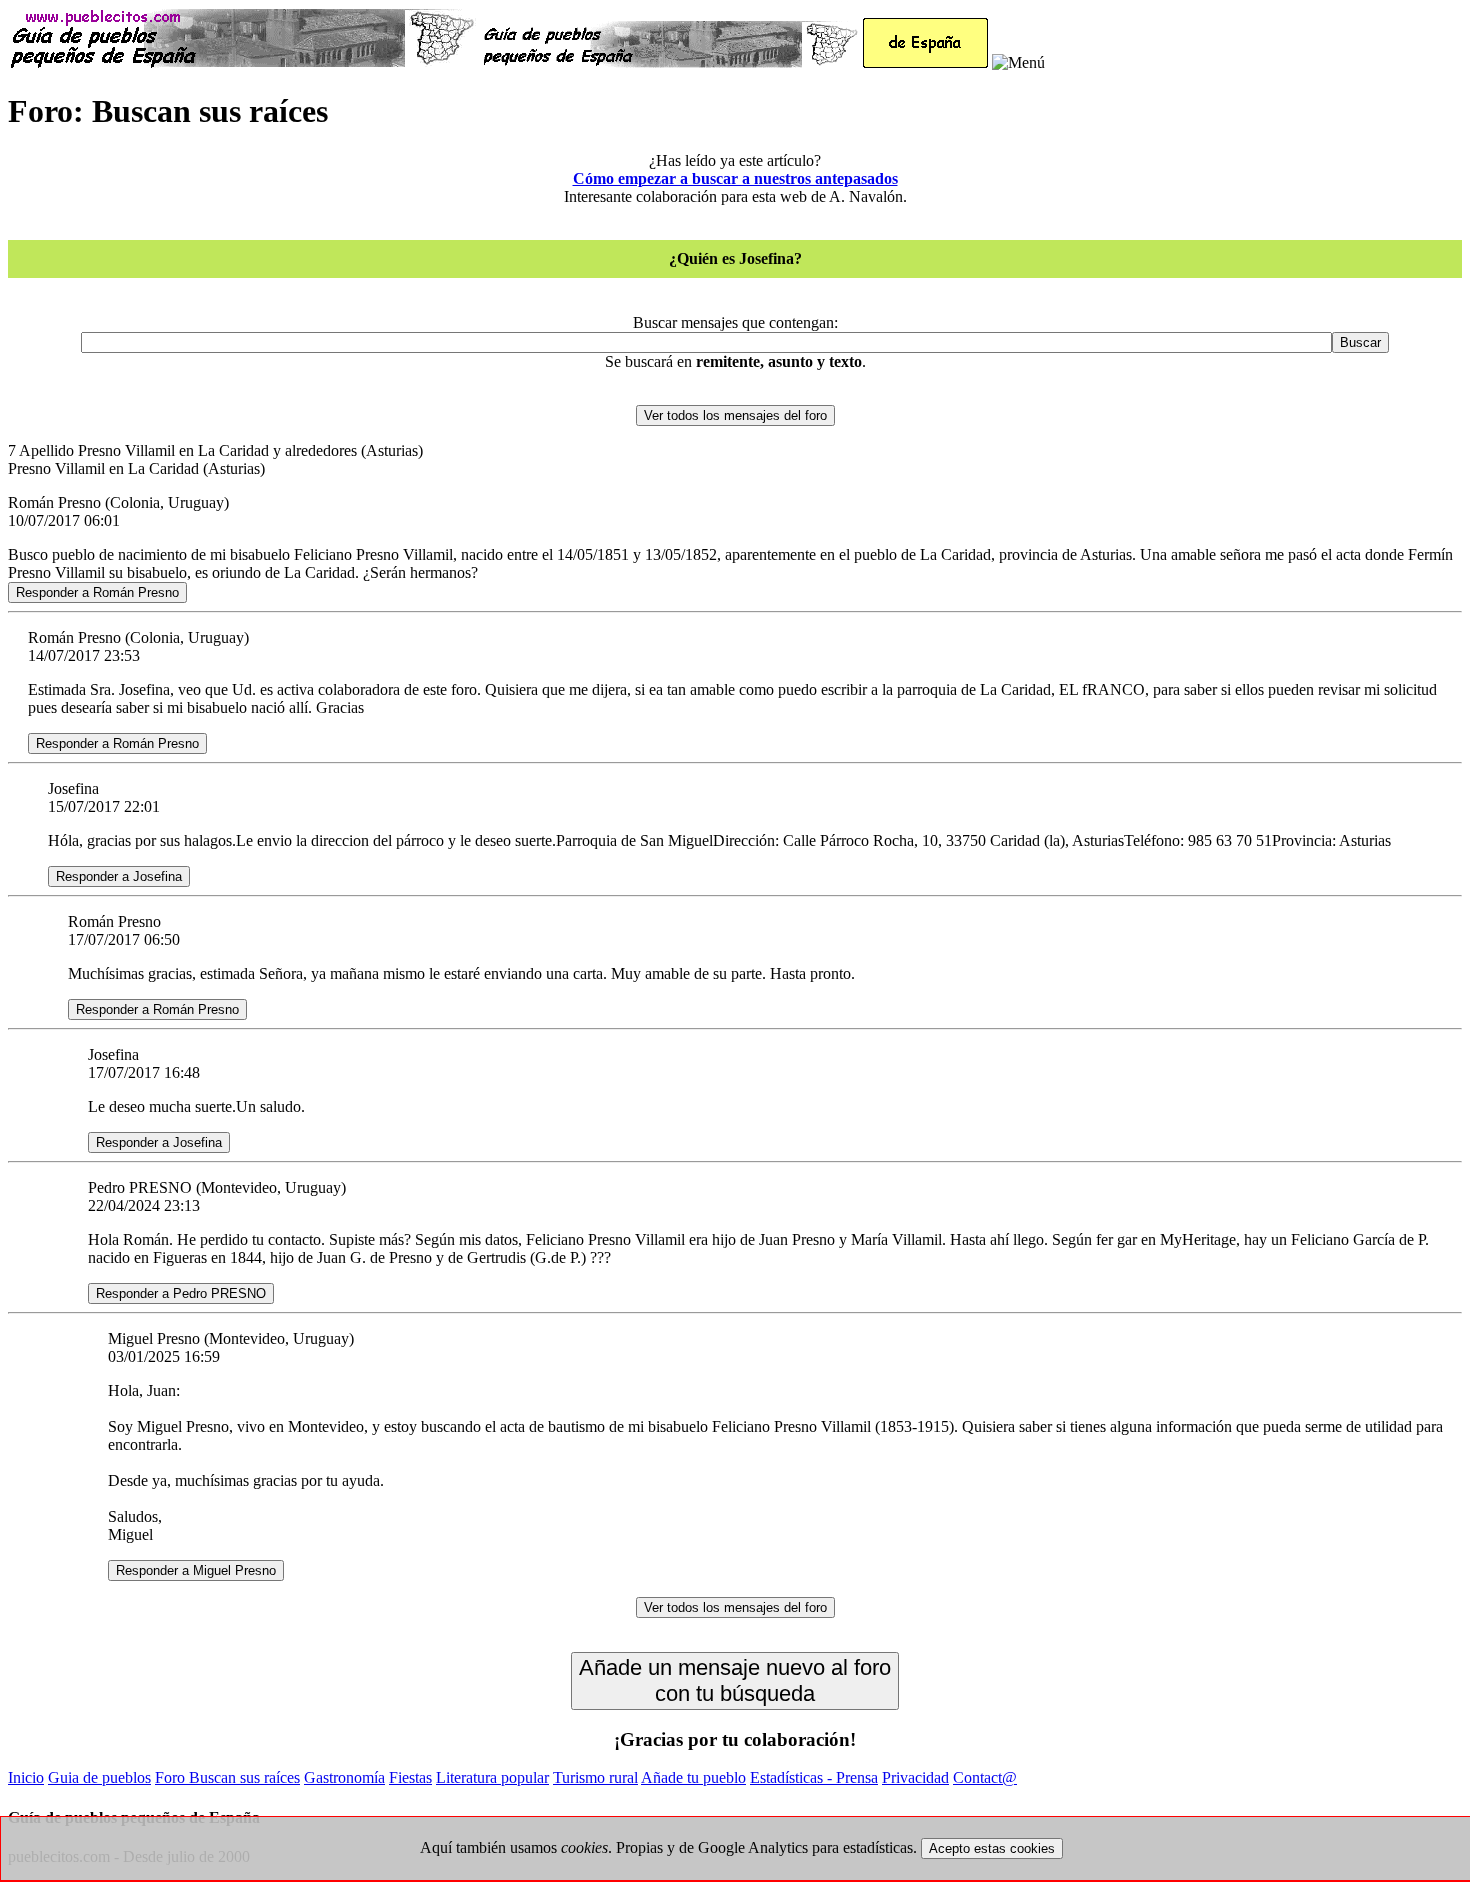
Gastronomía (344, 1777)
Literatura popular (492, 1777)
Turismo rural (595, 1777)
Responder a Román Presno (97, 592)
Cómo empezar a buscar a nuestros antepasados (735, 178)
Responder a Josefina (119, 876)
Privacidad (915, 1777)
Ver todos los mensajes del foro (735, 415)
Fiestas (410, 1777)
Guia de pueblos (99, 1777)
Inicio (26, 1777)
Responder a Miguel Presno (196, 1570)
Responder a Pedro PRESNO (181, 1293)
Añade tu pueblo (693, 1777)
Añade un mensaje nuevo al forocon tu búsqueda (735, 1680)
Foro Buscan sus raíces (227, 1777)
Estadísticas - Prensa (814, 1777)
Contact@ (985, 1777)
